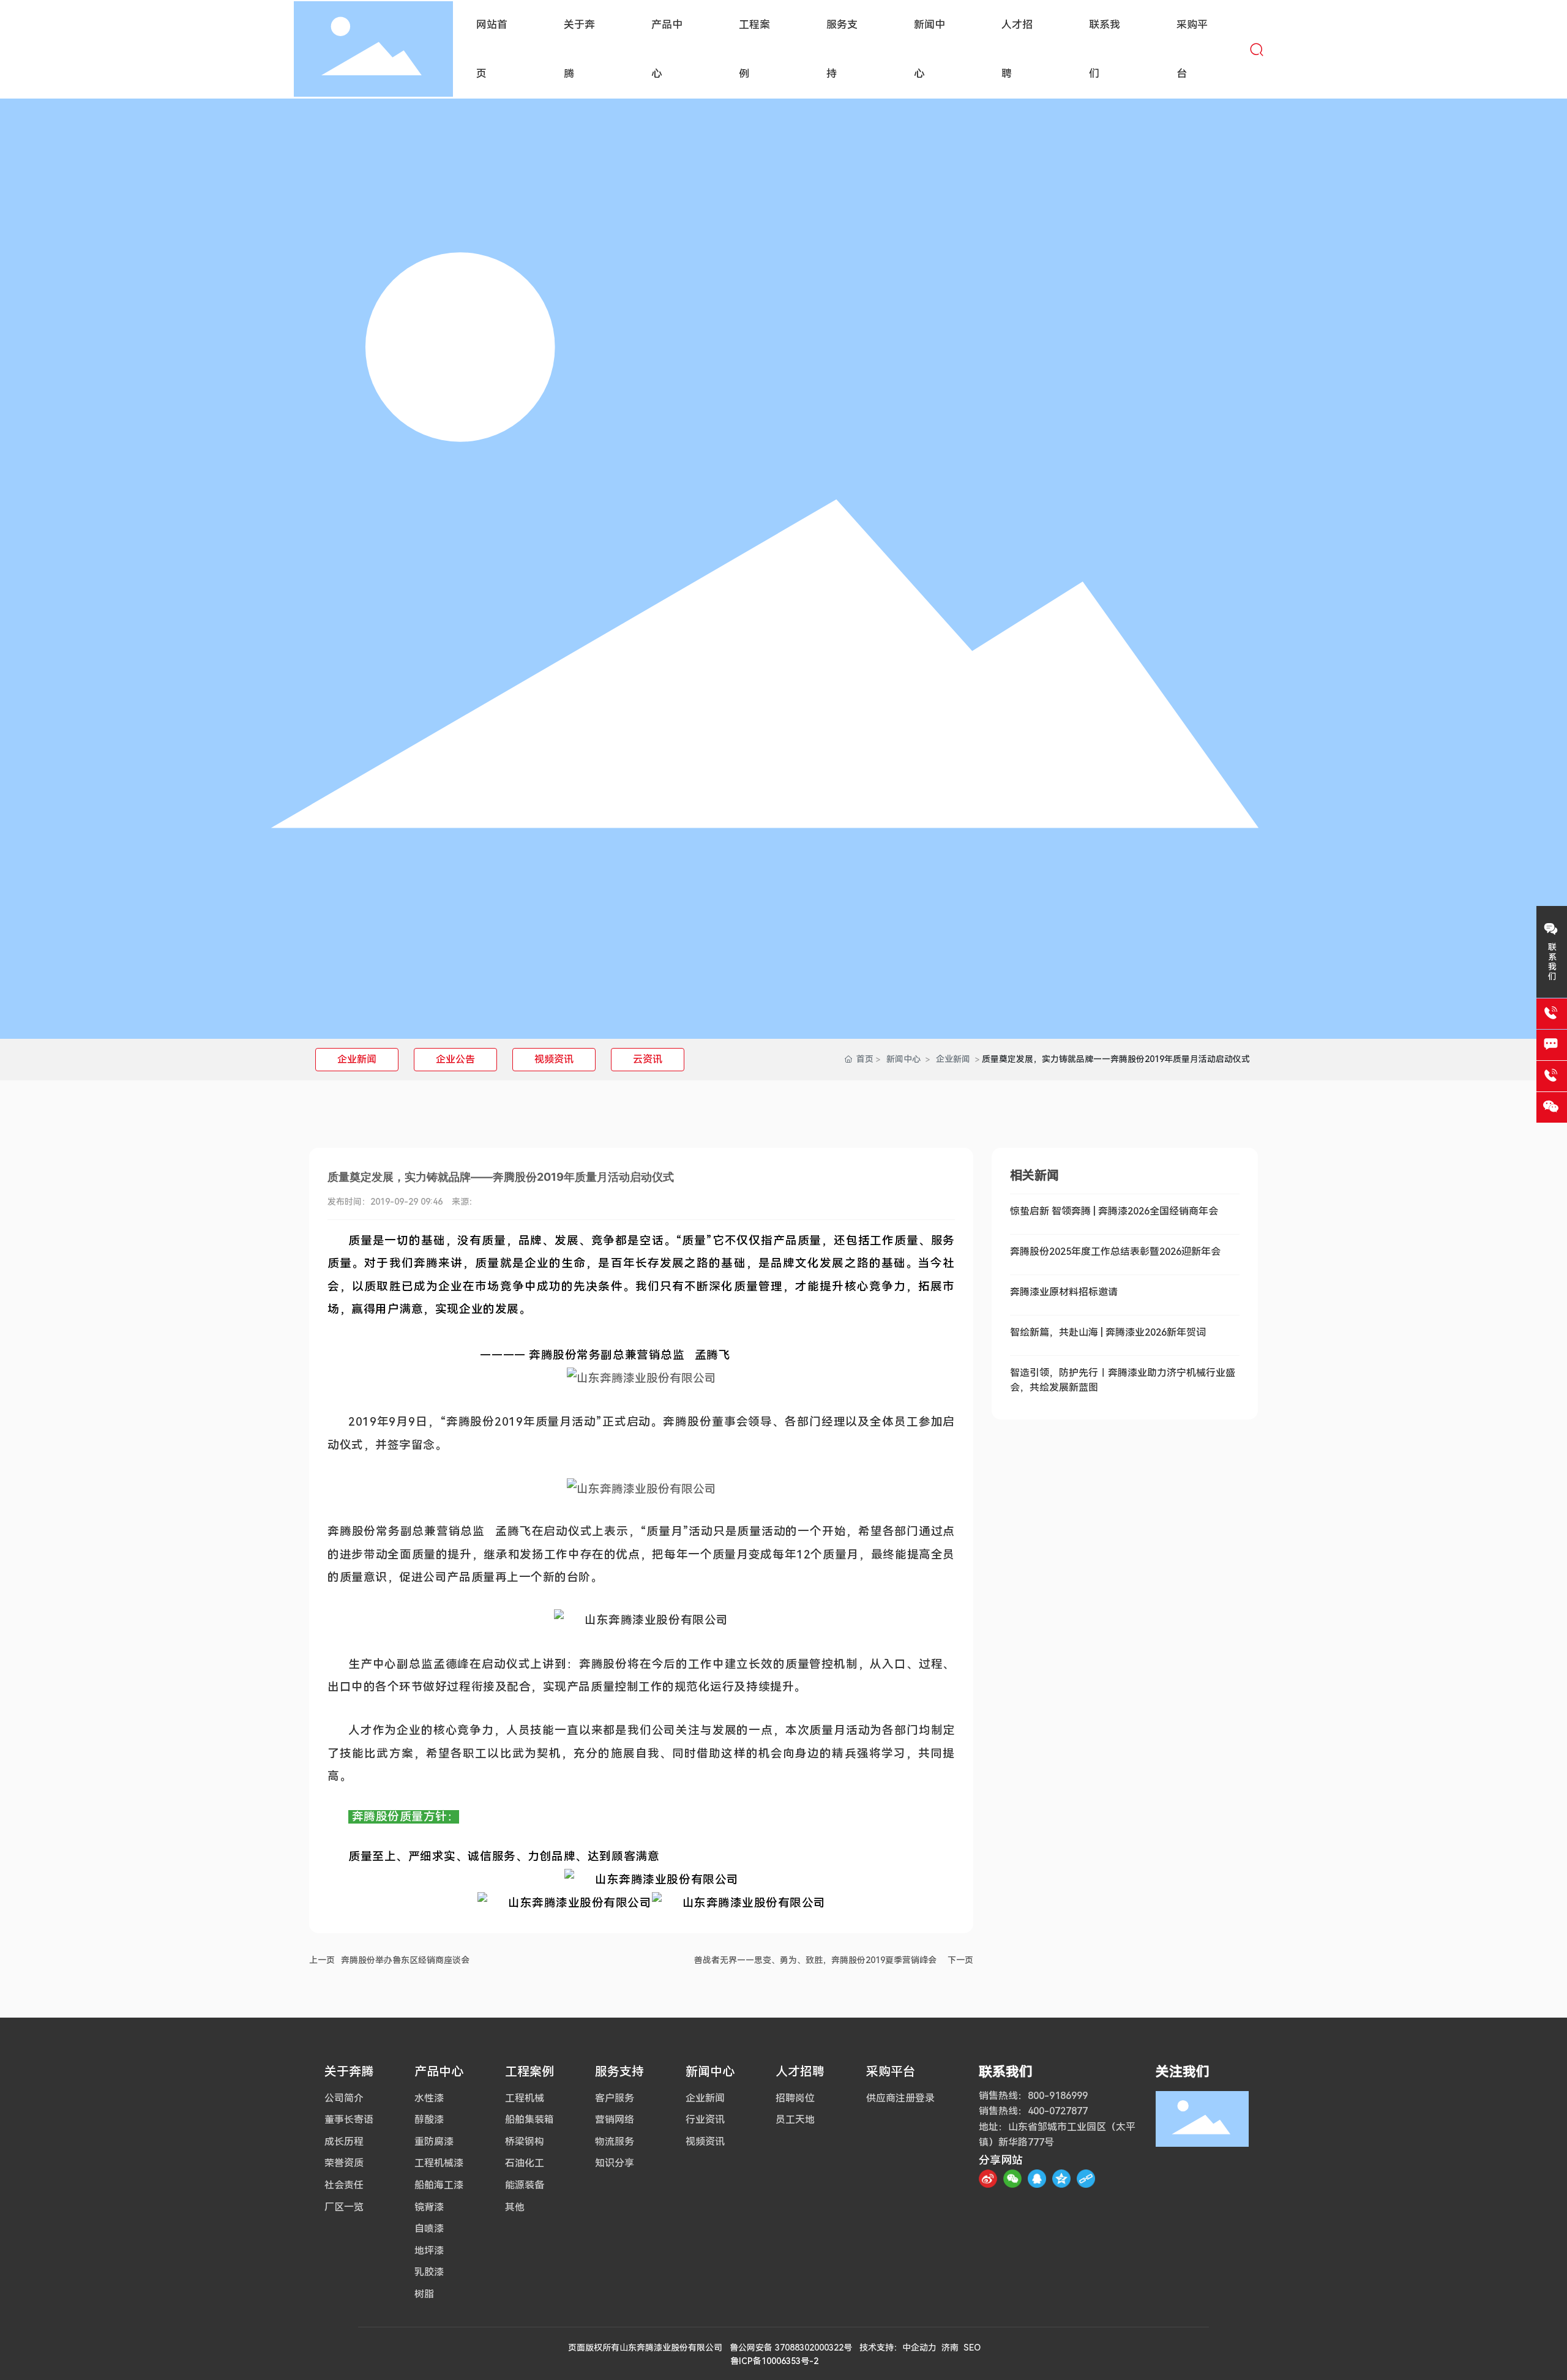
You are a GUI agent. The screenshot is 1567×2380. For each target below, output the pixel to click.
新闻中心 (903, 1059)
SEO (972, 2348)
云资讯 (648, 1059)
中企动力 (919, 2348)
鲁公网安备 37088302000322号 (791, 2348)
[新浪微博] (988, 2179)
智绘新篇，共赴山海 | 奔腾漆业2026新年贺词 (1108, 1332)
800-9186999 (1058, 2096)
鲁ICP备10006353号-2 (774, 2361)
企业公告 (455, 1059)
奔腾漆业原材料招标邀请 (1064, 1292)
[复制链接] (1086, 2179)
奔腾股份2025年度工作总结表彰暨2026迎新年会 (1115, 1252)
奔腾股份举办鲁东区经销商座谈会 (405, 1960)
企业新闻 (357, 1059)
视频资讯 (554, 1059)
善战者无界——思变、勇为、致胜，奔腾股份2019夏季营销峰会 (815, 1960)
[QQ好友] (1037, 2179)
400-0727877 (1058, 2111)
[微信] (1012, 2179)
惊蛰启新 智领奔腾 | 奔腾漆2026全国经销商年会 (1114, 1211)
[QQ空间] (1061, 2179)
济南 (950, 2348)
